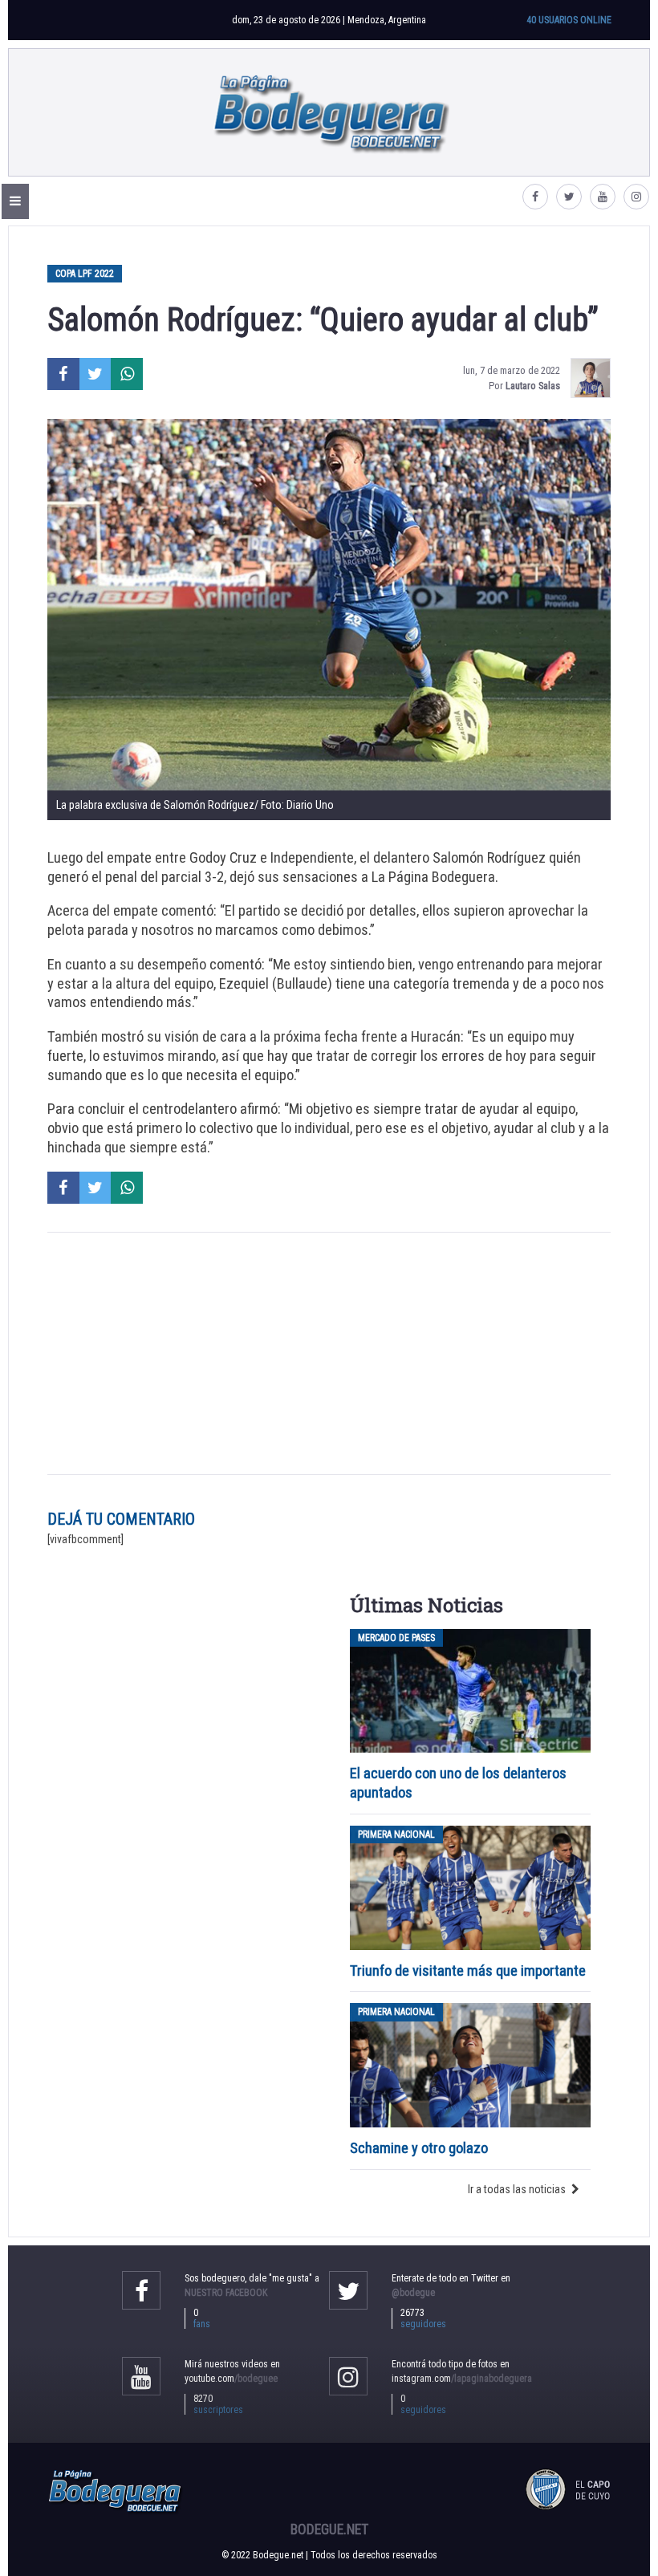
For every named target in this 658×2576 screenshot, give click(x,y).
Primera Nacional (396, 1834)
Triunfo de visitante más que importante (468, 1971)
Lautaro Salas (533, 386)
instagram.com (462, 2379)
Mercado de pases (396, 1638)
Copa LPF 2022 (85, 274)
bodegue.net (329, 2529)
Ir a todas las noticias (517, 2189)
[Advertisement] (329, 1354)
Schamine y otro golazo (419, 2148)
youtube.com (231, 2379)
